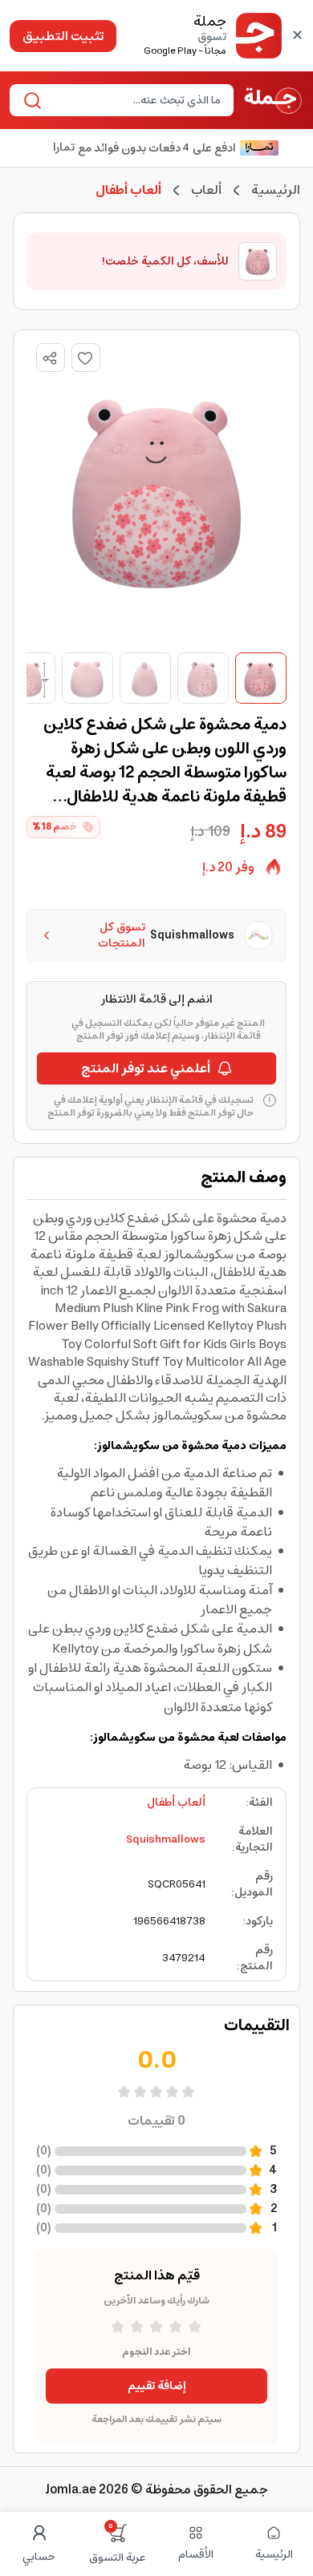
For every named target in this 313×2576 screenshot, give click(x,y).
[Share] (50, 358)
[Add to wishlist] (86, 357)
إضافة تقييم (157, 2386)
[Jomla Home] (273, 100)
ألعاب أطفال (176, 1803)
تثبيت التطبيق (63, 36)
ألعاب (206, 190)
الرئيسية (276, 190)
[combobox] (135, 100)
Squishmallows (166, 1839)
